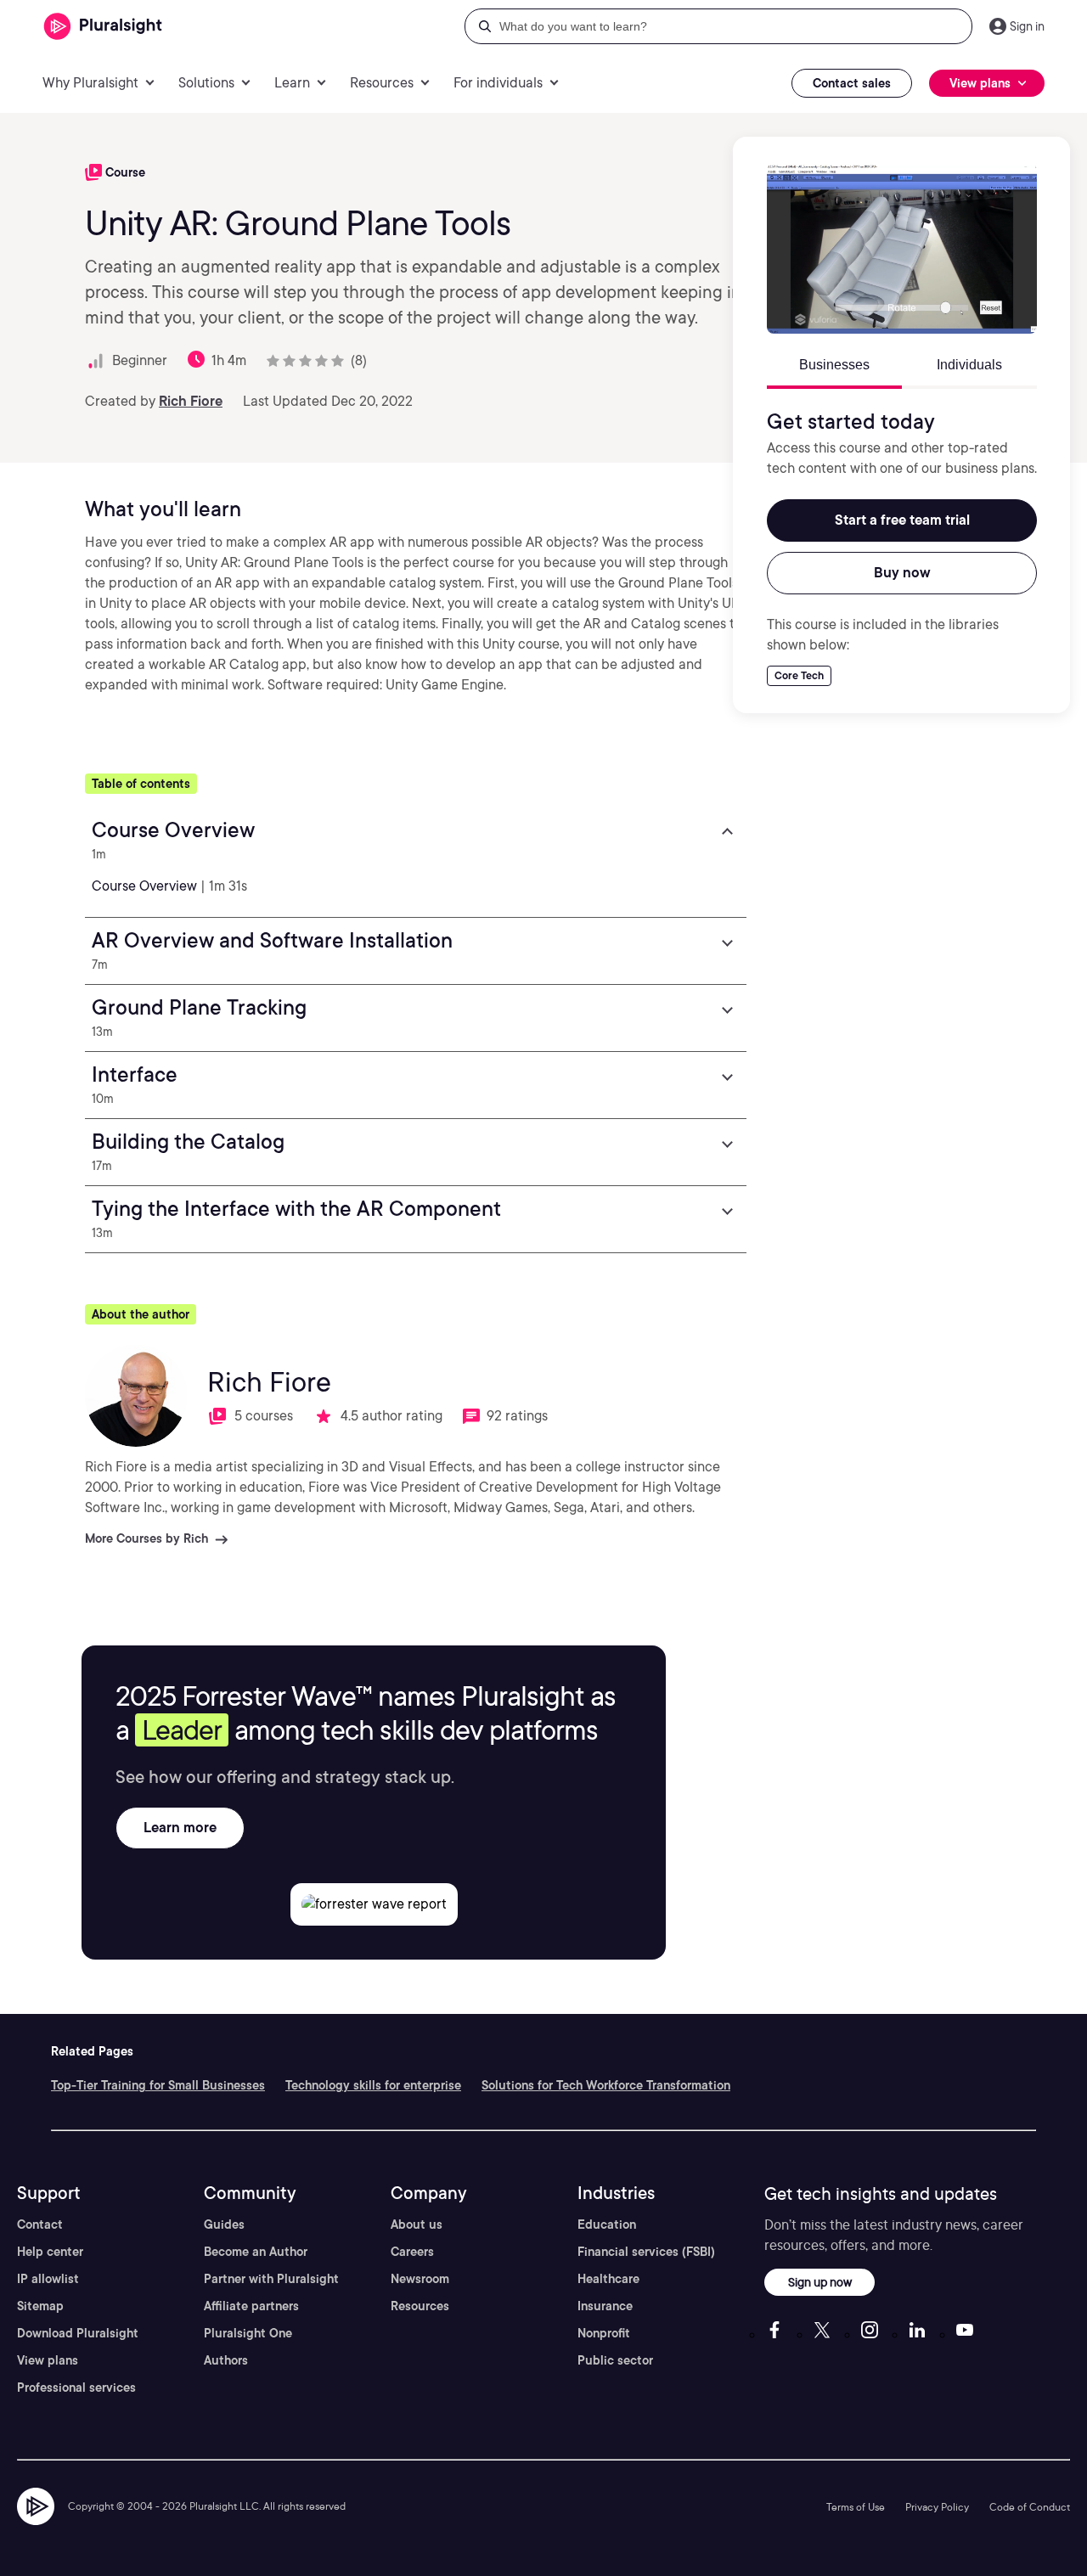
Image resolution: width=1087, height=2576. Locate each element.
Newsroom (420, 2279)
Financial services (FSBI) (646, 2252)
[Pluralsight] (103, 27)
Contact (40, 2224)
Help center (50, 2252)
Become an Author (256, 2252)
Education (607, 2224)
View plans (48, 2360)
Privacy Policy (937, 2507)
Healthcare (608, 2279)
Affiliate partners (251, 2306)
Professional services (76, 2388)
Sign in (1027, 26)
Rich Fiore (191, 401)
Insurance (605, 2306)
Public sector (615, 2360)
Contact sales (852, 83)
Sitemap (40, 2306)
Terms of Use (856, 2507)
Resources (420, 2306)
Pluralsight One (248, 2333)
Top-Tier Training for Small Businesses (158, 2085)
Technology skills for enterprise (373, 2085)
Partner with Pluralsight (271, 2279)
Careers (412, 2252)
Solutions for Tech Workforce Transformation (606, 2085)
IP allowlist (48, 2279)
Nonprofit (604, 2333)
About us (417, 2224)
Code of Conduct (1030, 2507)
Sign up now (820, 2282)
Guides (224, 2224)
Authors (226, 2360)
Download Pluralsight (78, 2333)
